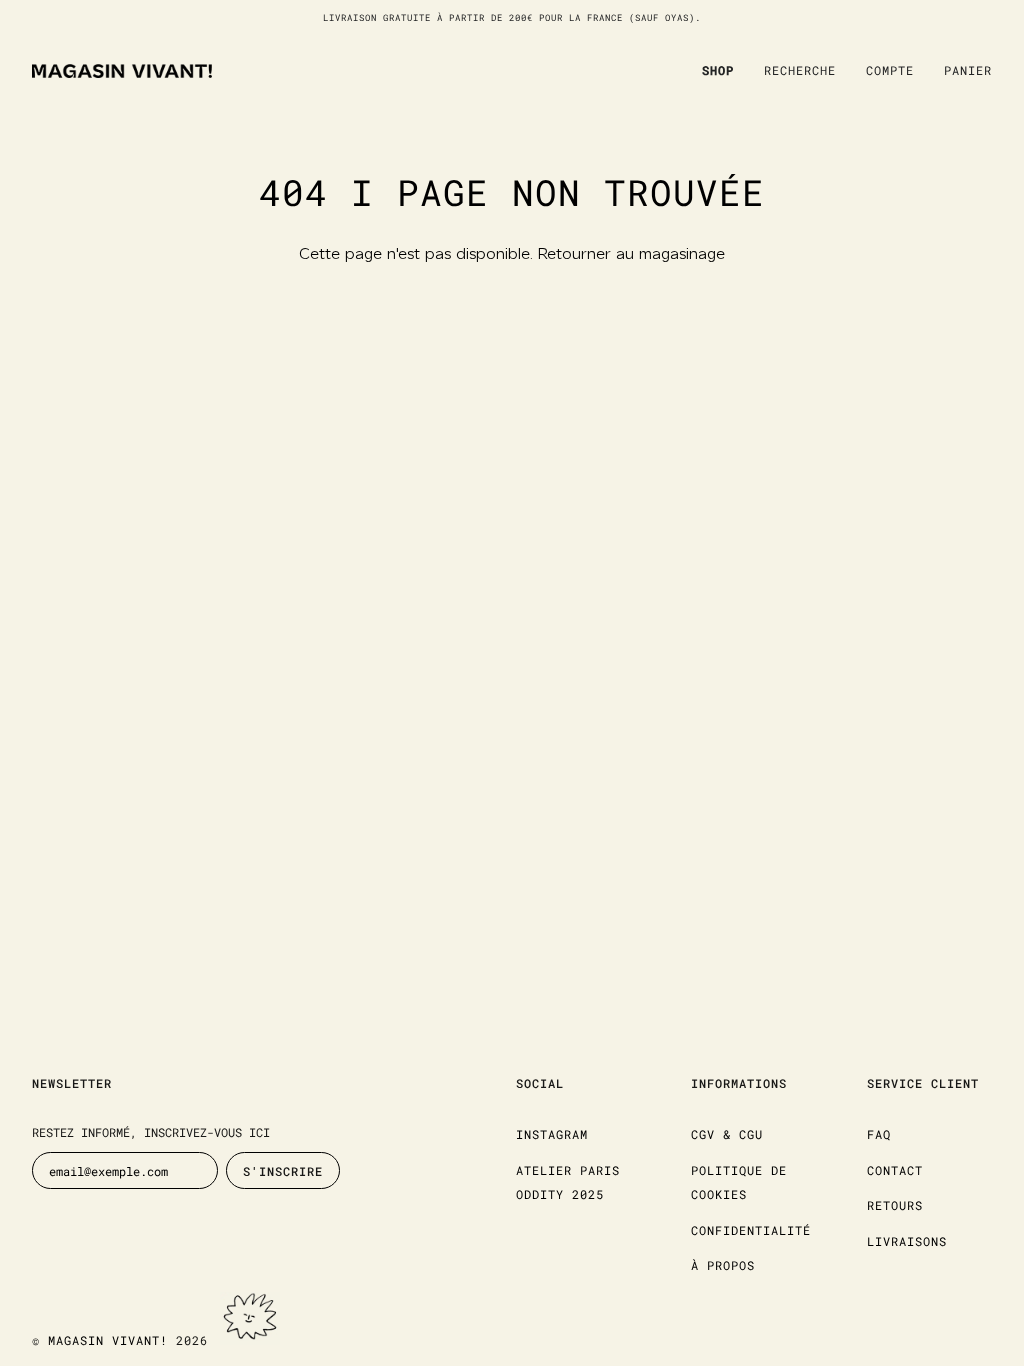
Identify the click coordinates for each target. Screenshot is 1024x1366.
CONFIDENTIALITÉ (751, 1230)
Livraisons (907, 1241)
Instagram (552, 1134)
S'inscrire (283, 1171)
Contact (895, 1170)
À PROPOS (723, 1265)
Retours (895, 1205)
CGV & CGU (727, 1134)
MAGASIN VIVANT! (108, 1340)
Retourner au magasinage (631, 255)
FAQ (879, 1134)
